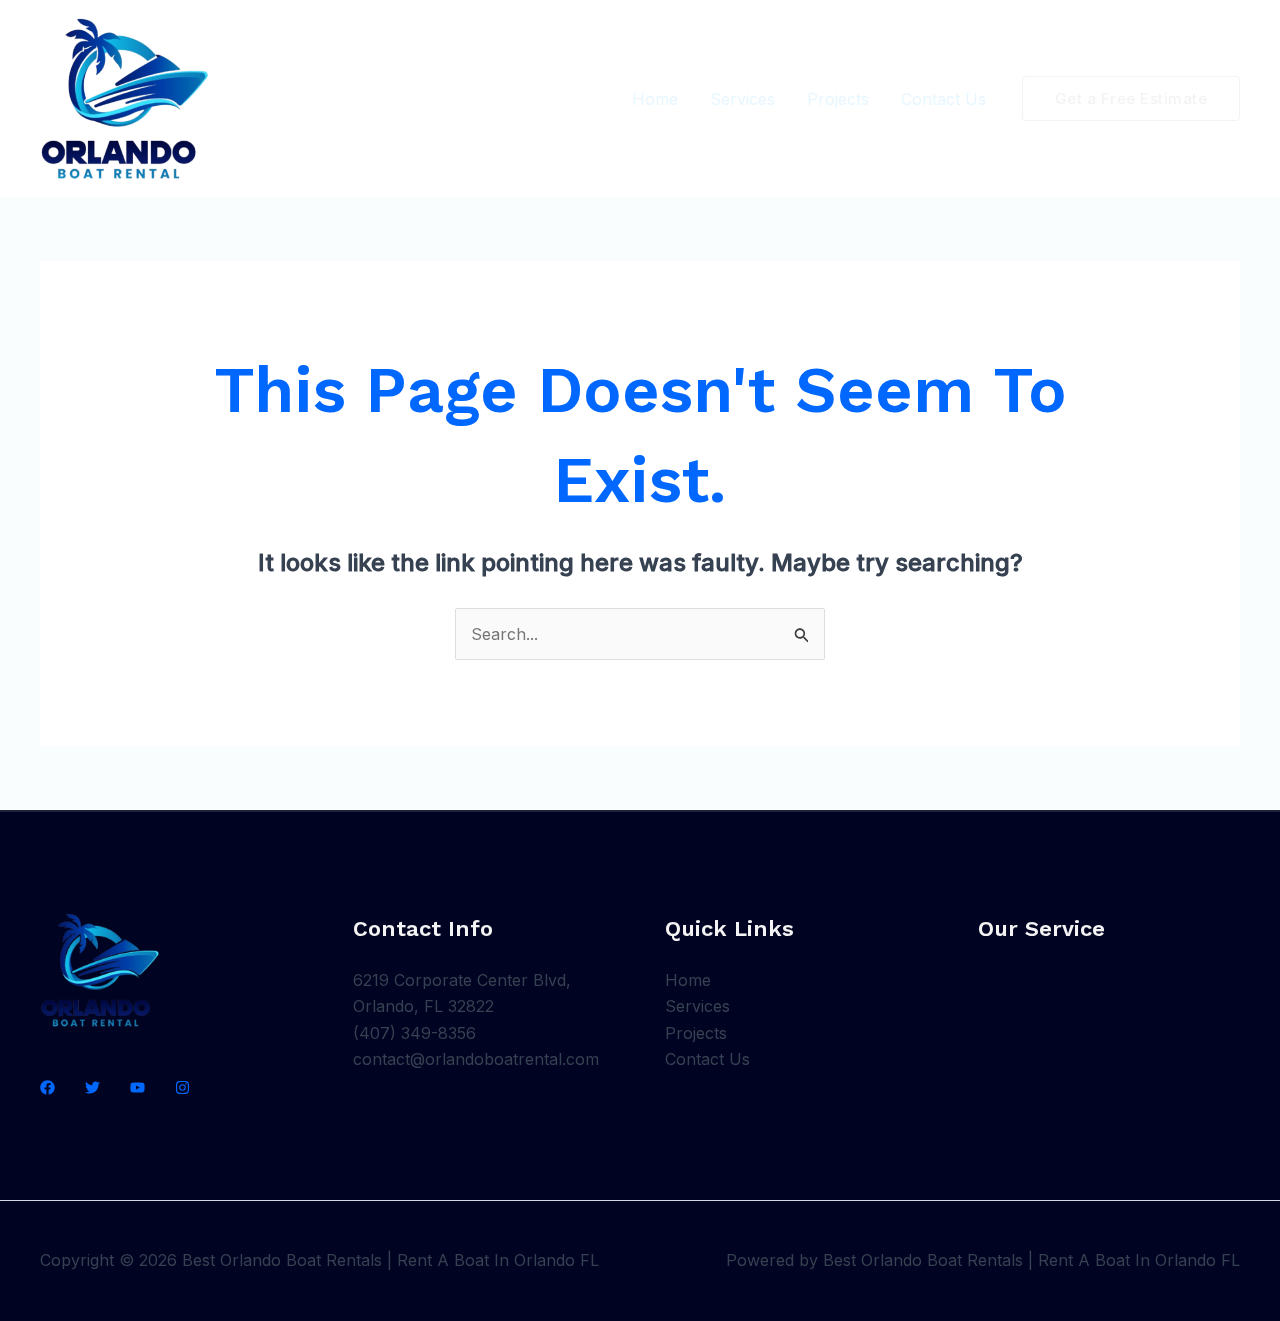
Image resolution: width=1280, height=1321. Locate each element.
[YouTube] (137, 1087)
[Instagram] (182, 1087)
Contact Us (943, 99)
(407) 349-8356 (414, 1033)
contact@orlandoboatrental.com (476, 1059)
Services (742, 99)
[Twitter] (92, 1087)
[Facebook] (47, 1087)
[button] (1131, 98)
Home (655, 99)
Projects (838, 99)
